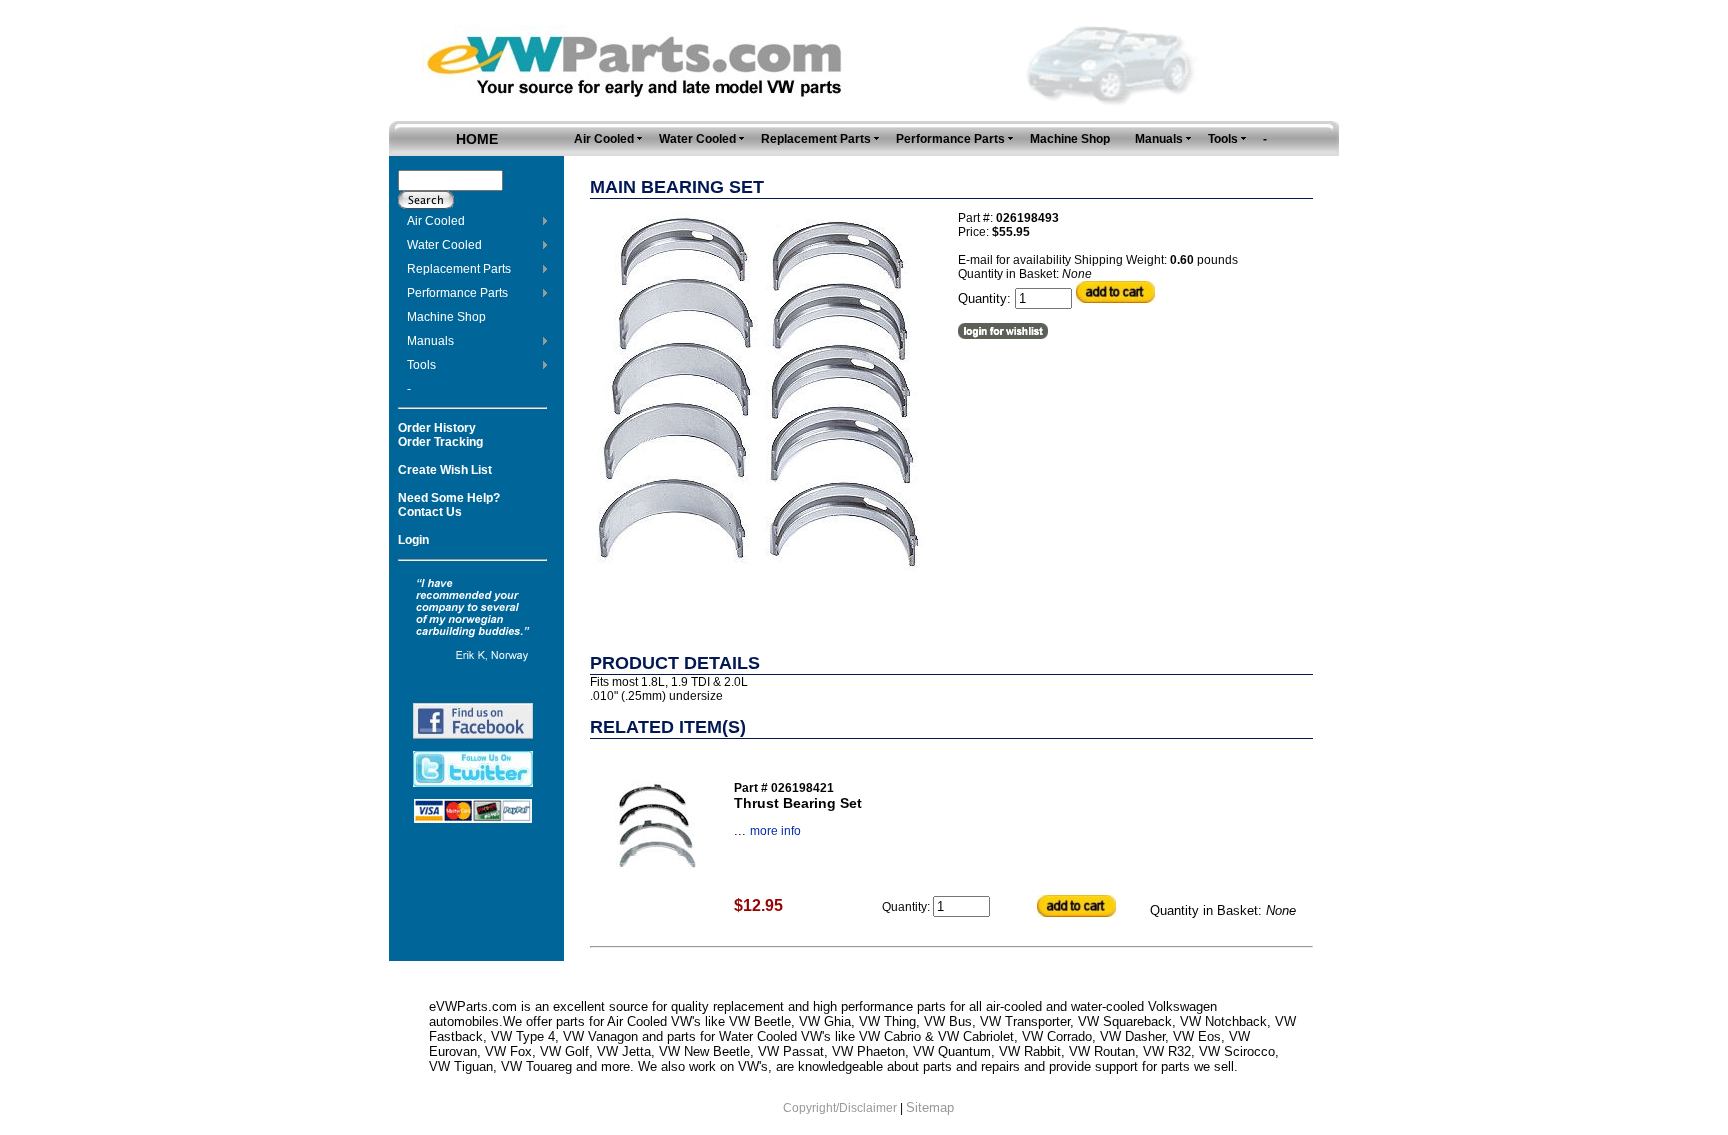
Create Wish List (445, 470)
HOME (477, 139)
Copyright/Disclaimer (840, 1108)
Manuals (430, 341)
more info (775, 831)
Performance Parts (457, 293)
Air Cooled (436, 221)
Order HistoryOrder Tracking (440, 435)
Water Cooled (444, 245)
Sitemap (930, 1107)
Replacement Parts (459, 269)
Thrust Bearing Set (798, 803)
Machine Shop (446, 317)
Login (413, 540)
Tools (421, 365)
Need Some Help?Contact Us (449, 505)
